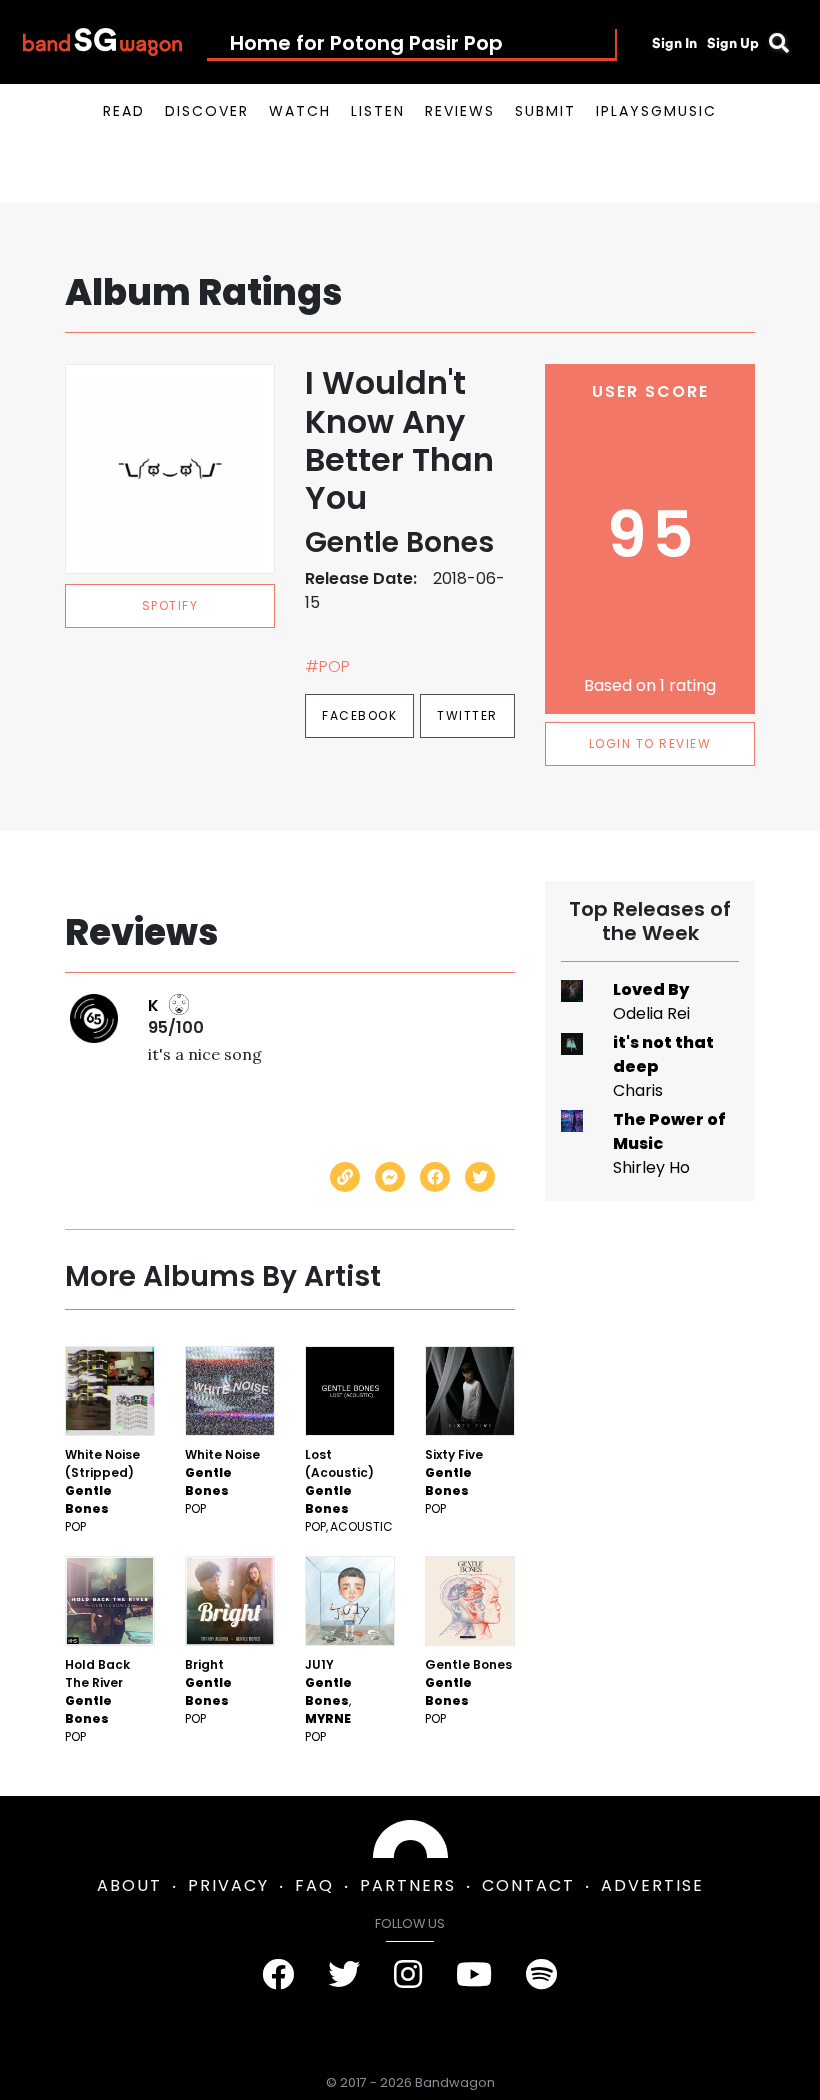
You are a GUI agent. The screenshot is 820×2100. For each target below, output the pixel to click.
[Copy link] (345, 1177)
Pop (75, 1526)
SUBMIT (545, 111)
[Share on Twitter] (480, 1177)
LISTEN (378, 111)
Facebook (359, 715)
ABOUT (129, 1885)
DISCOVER (207, 111)
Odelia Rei (651, 1013)
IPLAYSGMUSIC (656, 111)
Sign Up (733, 43)
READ (124, 111)
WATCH (300, 111)
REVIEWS (460, 111)
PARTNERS (408, 1885)
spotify (170, 605)
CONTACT (528, 1885)
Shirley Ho (651, 1167)
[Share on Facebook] (435, 1177)
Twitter (467, 715)
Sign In (674, 43)
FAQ (314, 1885)
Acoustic (361, 1526)
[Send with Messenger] (390, 1177)
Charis (638, 1090)
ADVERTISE (652, 1885)
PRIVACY (228, 1885)
